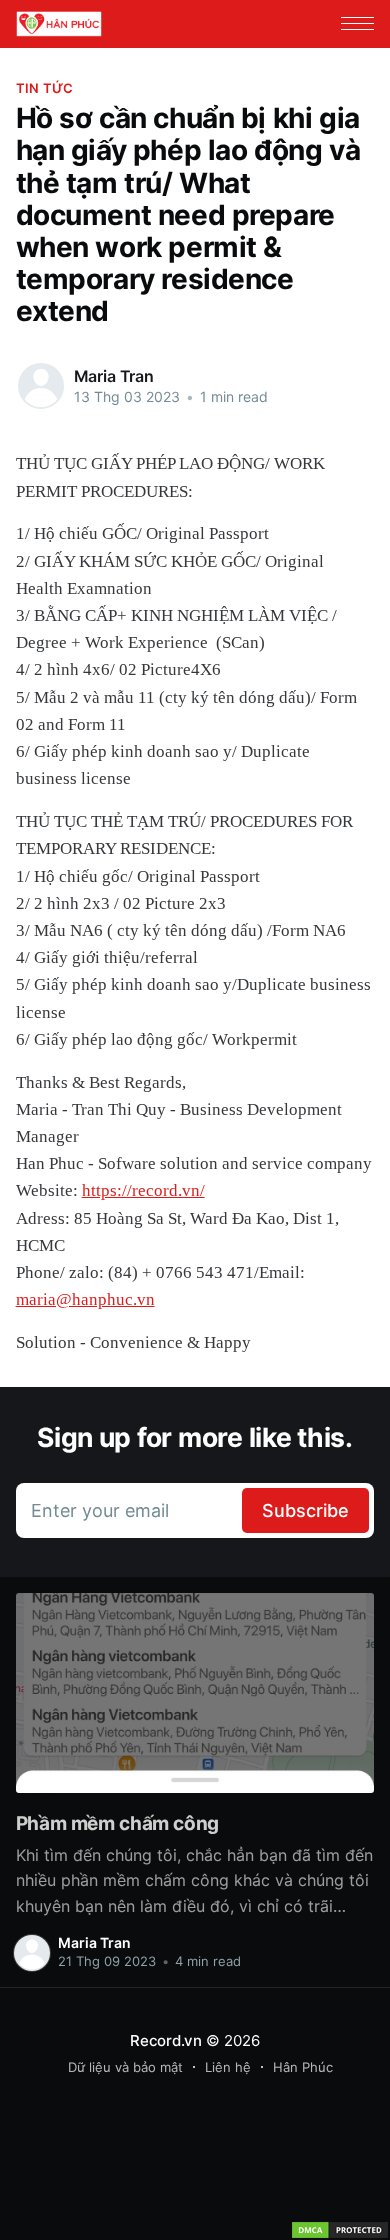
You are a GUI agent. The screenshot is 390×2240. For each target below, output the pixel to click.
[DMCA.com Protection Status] (340, 2230)
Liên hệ (228, 2067)
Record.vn (166, 2040)
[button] (357, 23)
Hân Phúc (303, 2067)
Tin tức (45, 88)
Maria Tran (114, 376)
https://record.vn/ (143, 1190)
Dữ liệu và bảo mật (125, 2067)
